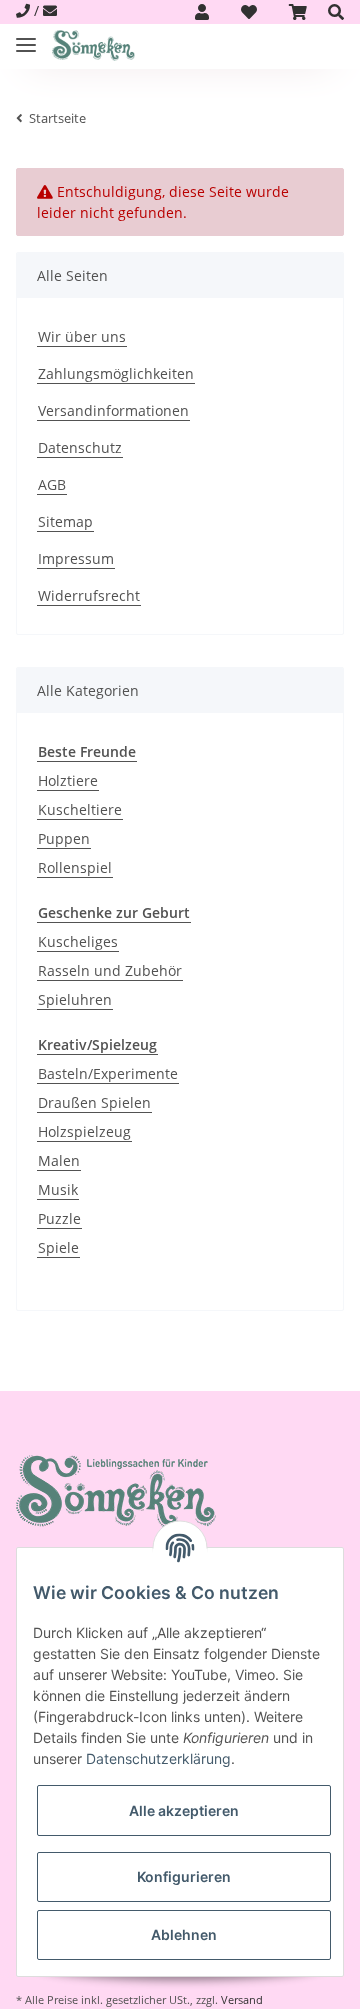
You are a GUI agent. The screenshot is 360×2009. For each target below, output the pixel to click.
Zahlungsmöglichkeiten (116, 373)
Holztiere (68, 780)
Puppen (64, 838)
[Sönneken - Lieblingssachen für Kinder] (93, 46)
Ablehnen (184, 1934)
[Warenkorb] (298, 12)
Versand (242, 1999)
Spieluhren (75, 999)
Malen (59, 1160)
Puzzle (59, 1218)
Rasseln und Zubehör (110, 970)
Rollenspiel (75, 867)
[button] (202, 12)
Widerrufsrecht (89, 595)
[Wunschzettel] (249, 12)
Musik (58, 1189)
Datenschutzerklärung (158, 1758)
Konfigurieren (184, 1876)
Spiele (58, 1247)
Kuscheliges (78, 941)
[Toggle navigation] (26, 36)
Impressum (76, 558)
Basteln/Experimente (108, 1073)
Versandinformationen (113, 410)
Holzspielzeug (84, 1131)
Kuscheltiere (80, 809)
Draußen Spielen (94, 1102)
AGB (52, 484)
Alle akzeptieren (184, 1810)
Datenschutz (80, 447)
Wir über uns (82, 336)
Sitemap (65, 521)
